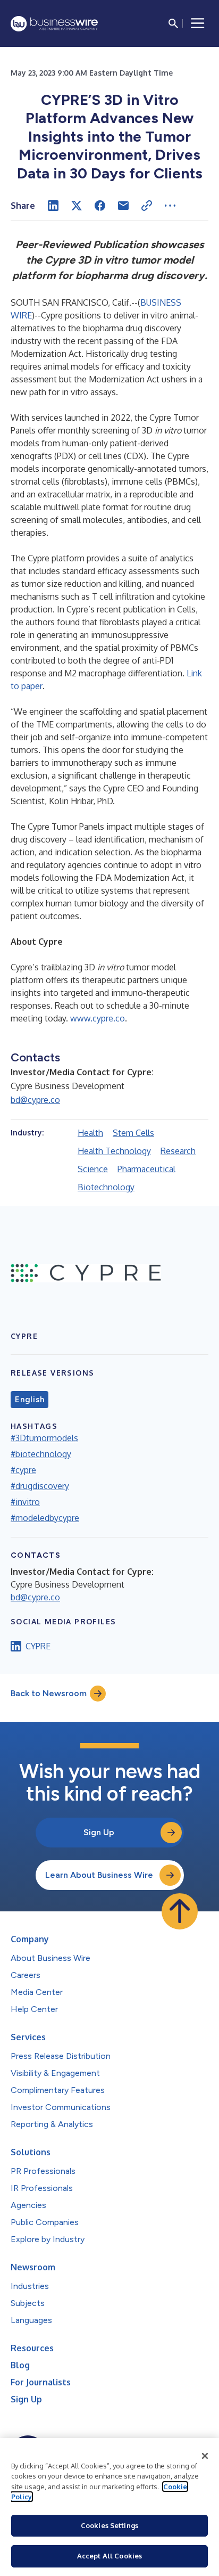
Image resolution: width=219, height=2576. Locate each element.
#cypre (23, 1470)
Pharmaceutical (146, 1169)
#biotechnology (41, 1454)
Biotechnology (106, 1187)
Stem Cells (133, 1133)
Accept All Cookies (109, 2556)
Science (93, 1169)
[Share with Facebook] (100, 206)
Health (90, 1133)
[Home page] (54, 24)
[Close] (205, 2456)
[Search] (173, 23)
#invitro (25, 1502)
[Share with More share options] (170, 206)
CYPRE (38, 1646)
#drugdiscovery (40, 1486)
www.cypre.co (98, 1018)
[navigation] (198, 23)
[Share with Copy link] (147, 206)
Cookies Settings (109, 2525)
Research (178, 1151)
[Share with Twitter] (77, 206)
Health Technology (114, 1151)
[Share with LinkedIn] (53, 206)
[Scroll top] (180, 1911)
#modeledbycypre (45, 1518)
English (30, 1400)
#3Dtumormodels (44, 1438)
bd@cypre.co (35, 1100)
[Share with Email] (123, 206)
